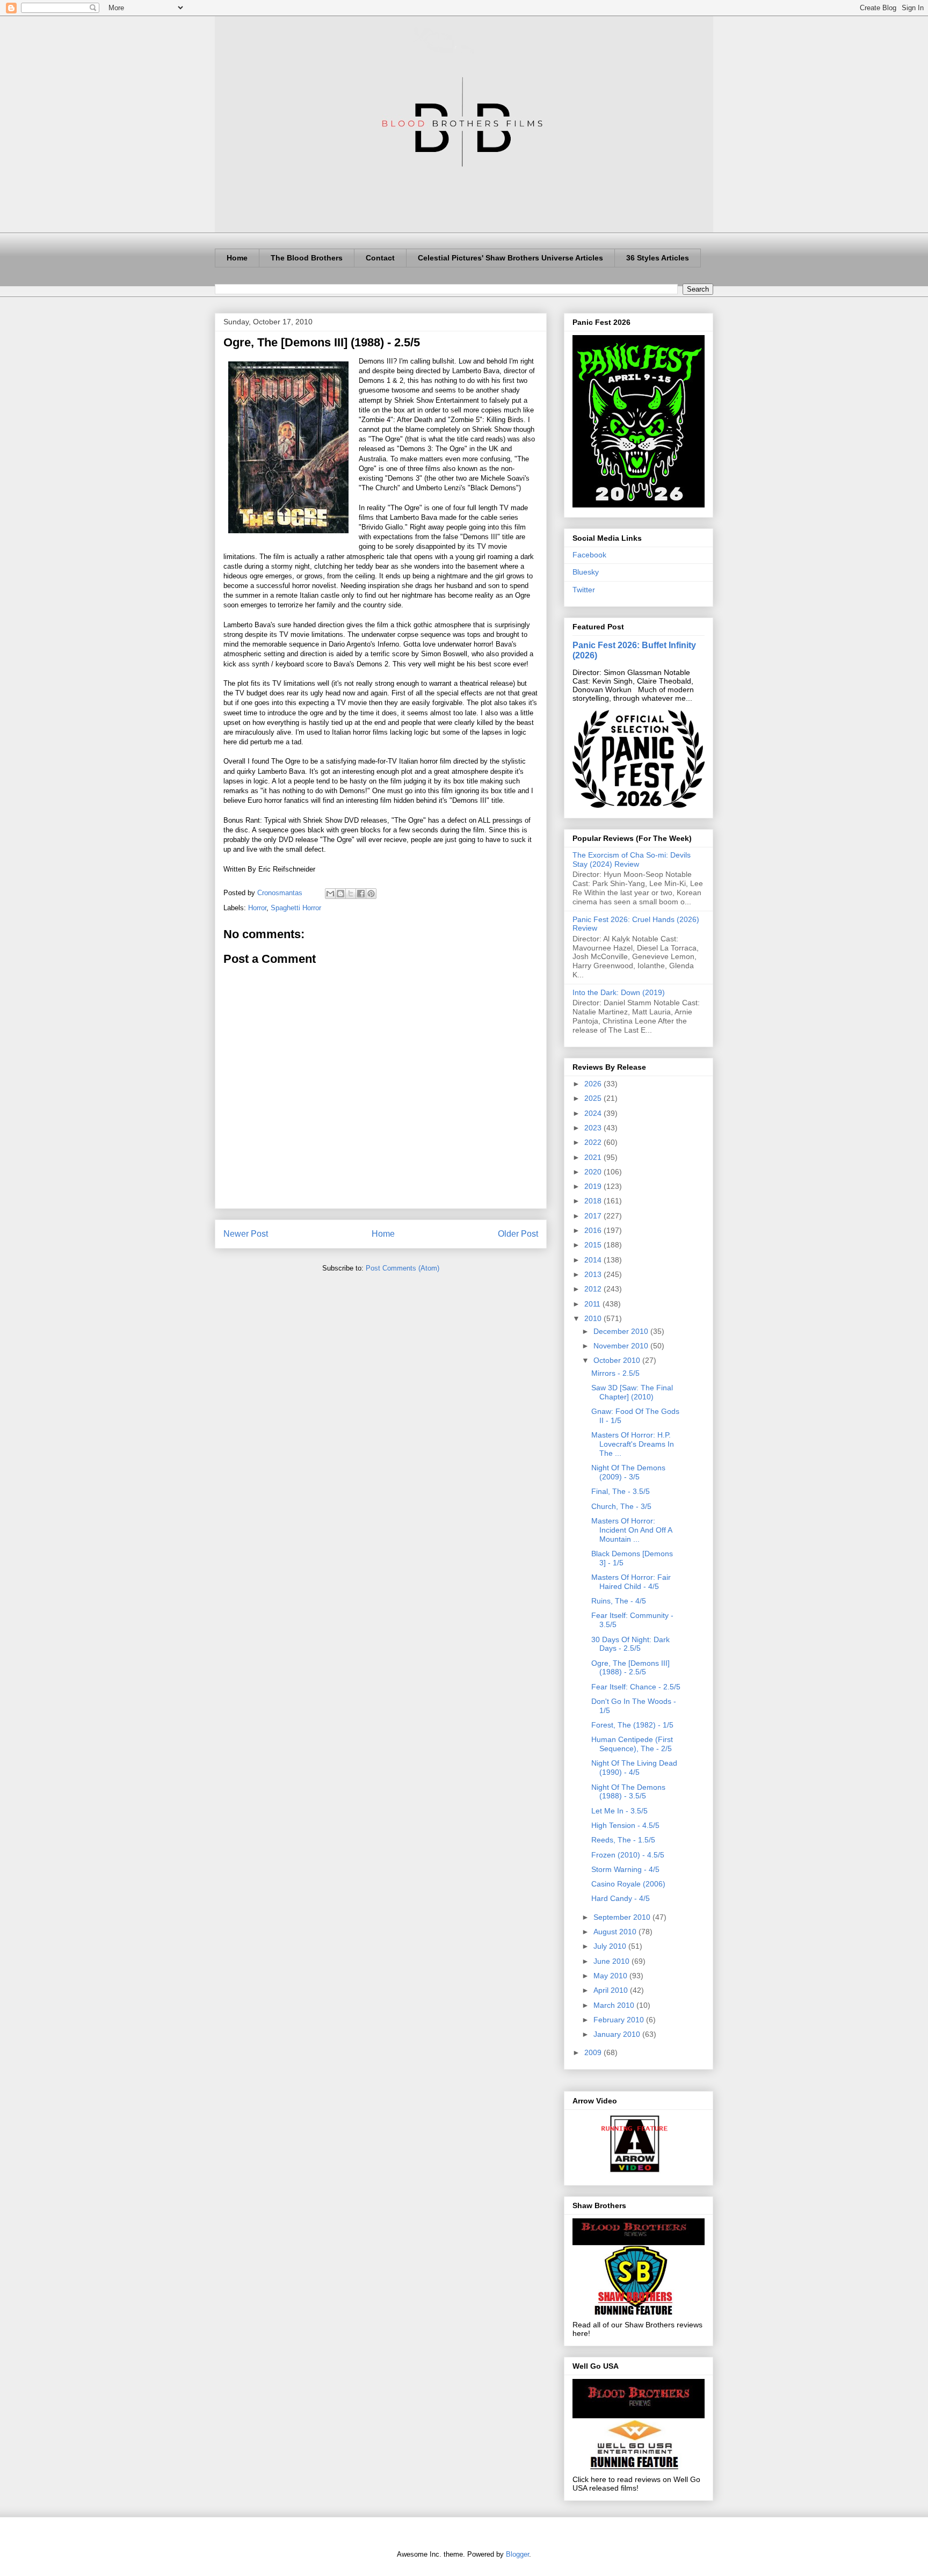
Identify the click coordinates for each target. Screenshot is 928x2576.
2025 (594, 1098)
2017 (594, 1216)
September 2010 (623, 1917)
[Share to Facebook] (361, 894)
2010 (594, 1318)
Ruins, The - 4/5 (619, 1601)
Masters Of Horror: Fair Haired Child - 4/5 (631, 1582)
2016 (594, 1230)
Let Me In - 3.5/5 (619, 1811)
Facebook (589, 555)
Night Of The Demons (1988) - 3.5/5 (628, 1792)
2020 (594, 1172)
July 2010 (611, 1946)
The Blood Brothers (307, 258)
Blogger (517, 2554)
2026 (594, 1084)
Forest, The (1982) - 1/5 (632, 1725)
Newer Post (246, 1234)
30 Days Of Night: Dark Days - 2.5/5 (630, 1644)
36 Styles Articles (658, 258)
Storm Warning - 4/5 (625, 1869)
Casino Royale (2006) (628, 1884)
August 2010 (616, 1932)
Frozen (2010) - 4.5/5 (628, 1855)
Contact (380, 258)
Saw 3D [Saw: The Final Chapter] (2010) (632, 1392)
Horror (257, 908)
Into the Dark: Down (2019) (619, 992)
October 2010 (618, 1360)
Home (237, 258)
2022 (594, 1142)
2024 (594, 1113)
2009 (594, 2052)
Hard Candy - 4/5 (621, 1898)
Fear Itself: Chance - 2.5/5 (636, 1687)
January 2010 (618, 2034)
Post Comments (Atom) (403, 1268)
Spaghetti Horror (296, 908)
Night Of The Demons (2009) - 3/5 (628, 1472)
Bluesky (586, 572)
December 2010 (622, 1331)
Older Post (518, 1234)
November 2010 (622, 1346)
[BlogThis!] (340, 894)
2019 (594, 1186)
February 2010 (620, 2020)
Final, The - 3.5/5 (621, 1491)
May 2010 (611, 1976)
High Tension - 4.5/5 (625, 1825)
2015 (594, 1245)
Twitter (584, 590)
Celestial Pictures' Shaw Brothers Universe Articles (510, 258)
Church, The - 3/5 (621, 1506)
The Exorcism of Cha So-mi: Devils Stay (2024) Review (632, 859)
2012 (594, 1289)
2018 (594, 1201)
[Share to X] (351, 894)
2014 (594, 1260)
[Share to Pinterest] (371, 894)
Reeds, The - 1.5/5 (623, 1840)
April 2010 (612, 1990)
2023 (594, 1128)
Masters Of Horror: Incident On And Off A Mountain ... (632, 1530)
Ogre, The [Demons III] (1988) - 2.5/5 (630, 1668)
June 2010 (612, 1961)
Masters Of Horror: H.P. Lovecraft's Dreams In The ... (633, 1444)
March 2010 (615, 2005)
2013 (594, 1274)
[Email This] (330, 894)
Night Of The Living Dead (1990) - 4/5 (634, 1768)
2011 (593, 1304)
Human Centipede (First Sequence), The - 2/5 (632, 1744)
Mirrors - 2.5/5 (615, 1373)
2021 (594, 1157)
